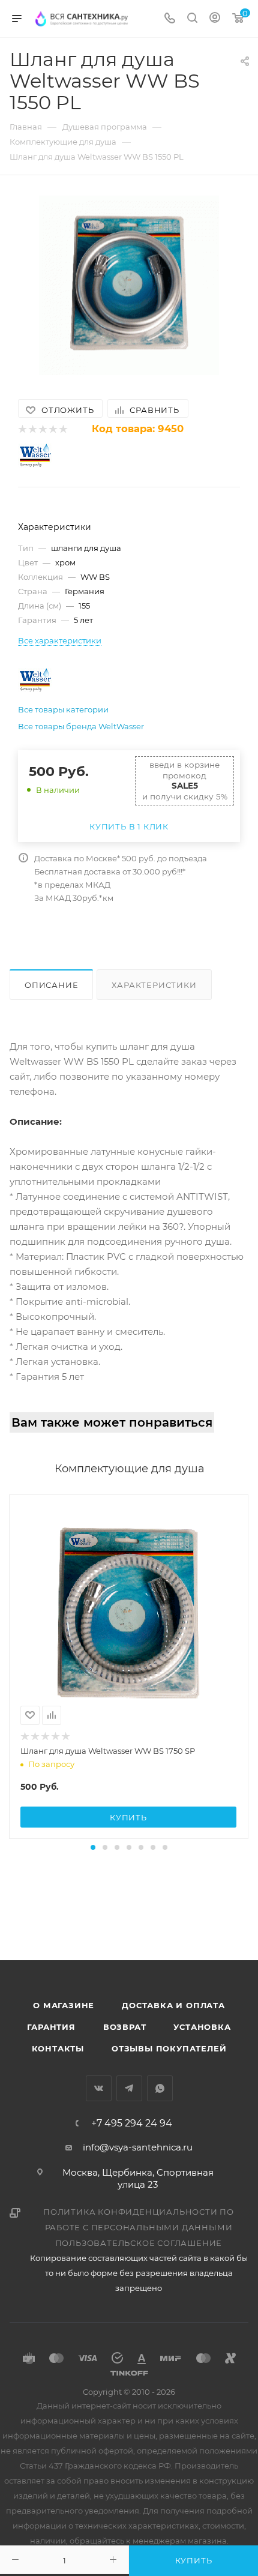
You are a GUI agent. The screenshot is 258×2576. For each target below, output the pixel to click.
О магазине (64, 2005)
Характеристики (154, 985)
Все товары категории (63, 709)
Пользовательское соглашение (139, 2243)
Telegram (129, 2088)
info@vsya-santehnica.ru (138, 2147)
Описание (51, 985)
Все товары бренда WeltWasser (81, 726)
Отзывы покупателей (169, 2048)
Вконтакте (99, 2088)
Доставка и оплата (173, 2005)
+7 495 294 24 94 (132, 2123)
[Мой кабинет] (215, 19)
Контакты (58, 2048)
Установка (202, 2027)
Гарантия (51, 2027)
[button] (93, 1847)
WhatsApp (160, 2088)
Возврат (125, 2027)
